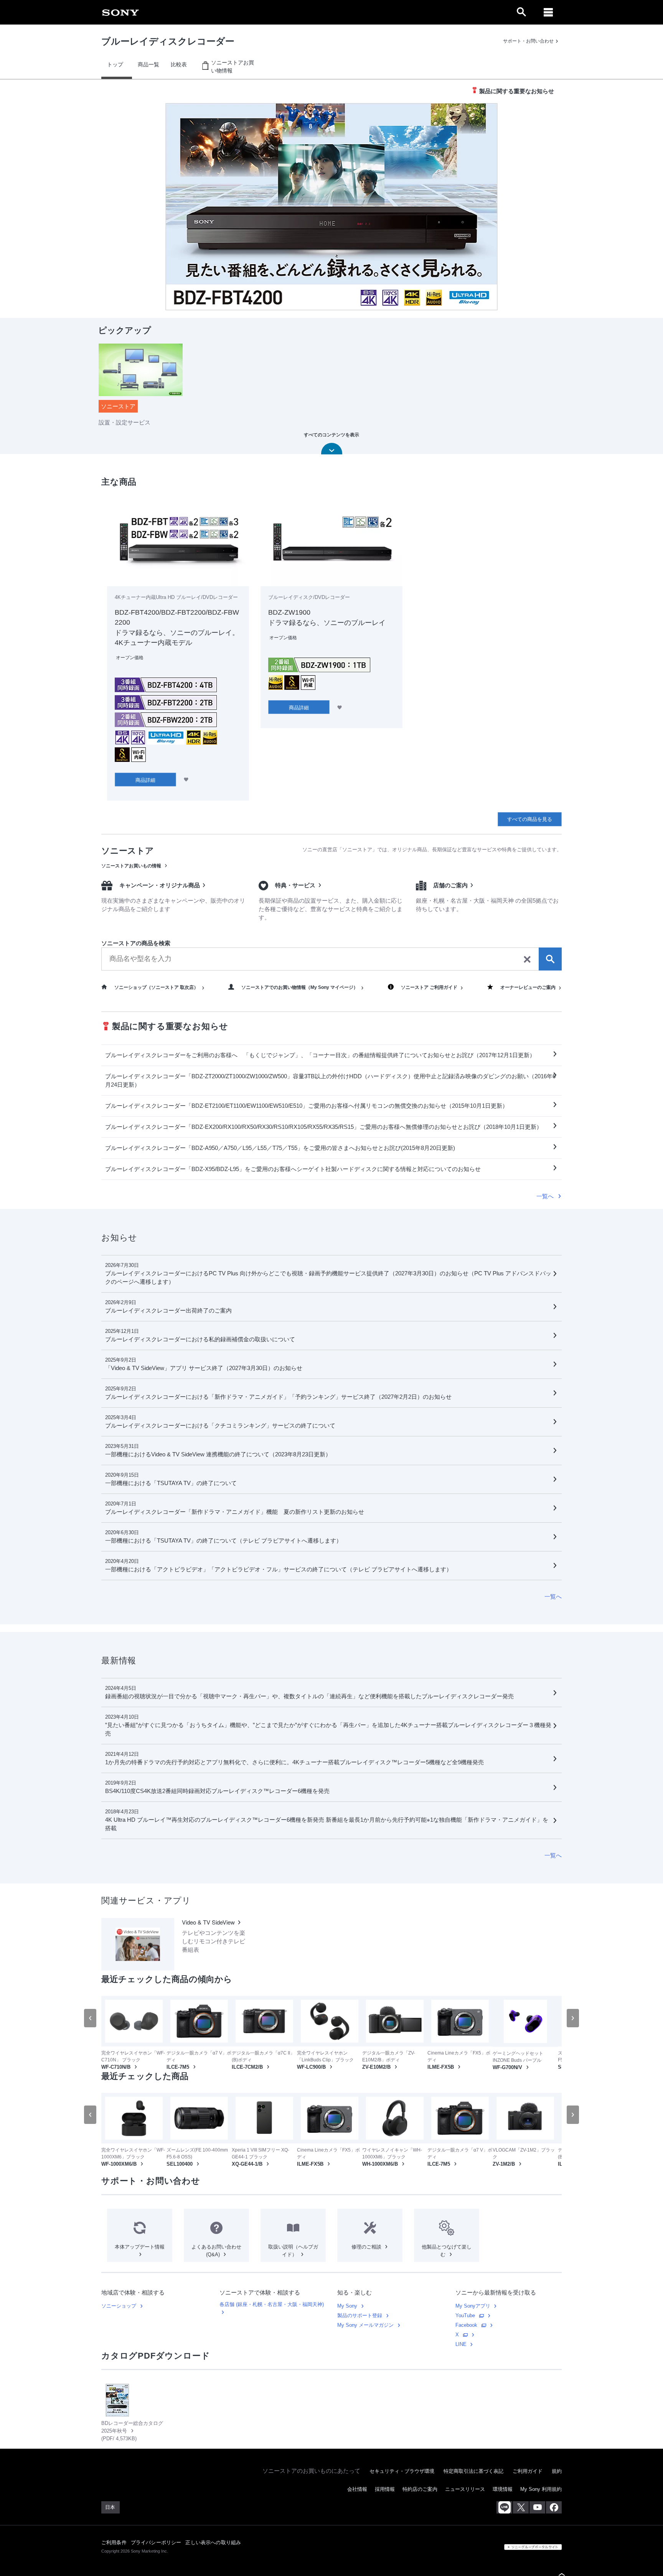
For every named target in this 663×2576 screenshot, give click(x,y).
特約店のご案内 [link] (420, 2489)
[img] (332, 207)
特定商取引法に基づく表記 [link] (473, 2471)
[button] (19, 207)
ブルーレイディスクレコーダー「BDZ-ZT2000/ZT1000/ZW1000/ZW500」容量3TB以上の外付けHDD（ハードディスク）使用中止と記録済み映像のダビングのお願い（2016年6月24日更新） (330, 1080)
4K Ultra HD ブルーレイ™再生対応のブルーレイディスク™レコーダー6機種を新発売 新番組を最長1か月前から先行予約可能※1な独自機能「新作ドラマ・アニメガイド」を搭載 (327, 1824)
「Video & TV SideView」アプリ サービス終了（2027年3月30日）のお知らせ (204, 1368)
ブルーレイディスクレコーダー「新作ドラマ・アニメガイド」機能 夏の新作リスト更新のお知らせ (235, 1512)
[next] (573, 2018)
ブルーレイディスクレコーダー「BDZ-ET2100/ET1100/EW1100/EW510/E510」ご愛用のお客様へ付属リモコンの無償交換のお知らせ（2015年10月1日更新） (307, 1106)
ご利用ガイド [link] (528, 2471)
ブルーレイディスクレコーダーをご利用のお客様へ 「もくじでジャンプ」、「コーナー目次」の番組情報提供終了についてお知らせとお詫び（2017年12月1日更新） (320, 1055)
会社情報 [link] (357, 2489)
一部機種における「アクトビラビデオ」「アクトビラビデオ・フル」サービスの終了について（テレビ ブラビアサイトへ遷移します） (279, 1569)
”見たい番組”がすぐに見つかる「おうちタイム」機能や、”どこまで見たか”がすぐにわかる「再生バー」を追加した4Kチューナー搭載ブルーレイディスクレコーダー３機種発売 (328, 1729)
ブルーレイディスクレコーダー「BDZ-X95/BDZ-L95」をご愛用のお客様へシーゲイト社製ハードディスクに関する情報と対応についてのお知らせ (293, 1169)
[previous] (90, 2018)
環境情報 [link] (503, 2489)
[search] (331, 959)
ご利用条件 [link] (114, 2542)
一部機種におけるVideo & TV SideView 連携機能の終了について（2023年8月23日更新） (218, 1454)
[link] (120, 12)
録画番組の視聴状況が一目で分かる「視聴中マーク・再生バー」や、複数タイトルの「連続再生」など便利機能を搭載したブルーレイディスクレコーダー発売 (309, 1696)
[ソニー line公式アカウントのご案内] (504, 2507)
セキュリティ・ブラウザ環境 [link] (402, 2471)
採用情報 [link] (385, 2489)
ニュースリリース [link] (465, 2489)
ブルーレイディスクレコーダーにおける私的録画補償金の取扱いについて (200, 1339)
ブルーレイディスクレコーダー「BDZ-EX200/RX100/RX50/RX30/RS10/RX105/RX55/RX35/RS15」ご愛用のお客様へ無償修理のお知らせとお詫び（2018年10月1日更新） (324, 1127)
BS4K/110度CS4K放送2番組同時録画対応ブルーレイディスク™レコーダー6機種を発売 (217, 1791)
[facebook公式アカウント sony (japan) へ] (554, 2507)
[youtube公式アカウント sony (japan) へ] (537, 2507)
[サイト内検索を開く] (521, 12)
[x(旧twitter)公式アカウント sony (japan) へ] (521, 2507)
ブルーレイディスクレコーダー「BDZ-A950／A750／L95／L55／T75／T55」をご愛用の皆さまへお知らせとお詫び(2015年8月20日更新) (280, 1148)
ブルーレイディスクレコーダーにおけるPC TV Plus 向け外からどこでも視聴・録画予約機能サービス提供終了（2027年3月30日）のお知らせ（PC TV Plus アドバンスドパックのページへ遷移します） (328, 1277)
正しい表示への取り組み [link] (213, 2542)
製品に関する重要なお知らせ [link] (517, 91)
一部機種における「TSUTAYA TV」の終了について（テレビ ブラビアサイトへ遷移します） (223, 1541)
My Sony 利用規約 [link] (541, 2489)
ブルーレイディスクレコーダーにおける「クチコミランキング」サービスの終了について (220, 1425)
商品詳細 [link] (145, 780)
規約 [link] (557, 2471)
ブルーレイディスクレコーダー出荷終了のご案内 (168, 1310)
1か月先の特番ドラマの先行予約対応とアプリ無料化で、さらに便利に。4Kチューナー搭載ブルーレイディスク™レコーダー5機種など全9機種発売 (294, 1762)
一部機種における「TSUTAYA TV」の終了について (171, 1483)
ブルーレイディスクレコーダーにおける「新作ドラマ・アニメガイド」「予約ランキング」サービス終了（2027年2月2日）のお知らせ (278, 1397)
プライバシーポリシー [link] (156, 2542)
